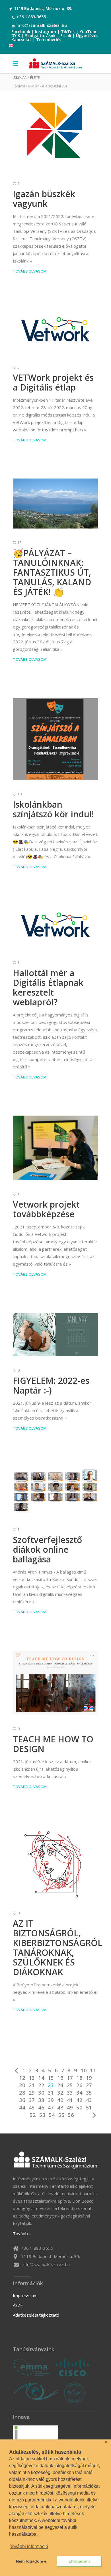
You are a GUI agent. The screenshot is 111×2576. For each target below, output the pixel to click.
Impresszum (25, 2295)
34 (79, 2093)
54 (52, 2115)
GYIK (16, 36)
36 (22, 2100)
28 (22, 2093)
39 (51, 2100)
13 (32, 2078)
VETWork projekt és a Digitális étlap (53, 382)
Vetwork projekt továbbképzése (46, 1209)
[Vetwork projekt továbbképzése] (55, 1148)
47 (51, 2107)
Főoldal (19, 86)
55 (61, 2115)
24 (60, 2085)
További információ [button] (29, 2546)
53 (42, 2115)
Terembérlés (49, 40)
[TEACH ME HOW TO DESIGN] (55, 1683)
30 (41, 2093)
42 (79, 2100)
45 (32, 2107)
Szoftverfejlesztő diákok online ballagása (47, 1549)
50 (79, 2107)
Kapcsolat (21, 40)
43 (89, 2100)
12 (22, 2078)
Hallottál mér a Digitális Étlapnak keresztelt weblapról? (48, 987)
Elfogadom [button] (79, 2561)
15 (51, 2078)
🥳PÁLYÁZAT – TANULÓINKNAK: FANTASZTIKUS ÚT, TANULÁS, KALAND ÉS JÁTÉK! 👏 (52, 572)
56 (71, 2115)
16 (60, 2078)
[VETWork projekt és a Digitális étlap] (55, 332)
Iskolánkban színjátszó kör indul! (53, 809)
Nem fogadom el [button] (32, 2561)
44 (22, 2107)
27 (89, 2085)
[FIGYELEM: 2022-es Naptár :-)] (55, 1335)
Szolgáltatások (40, 36)
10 (84, 2070)
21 (32, 2085)
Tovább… (22, 2233)
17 (70, 2078)
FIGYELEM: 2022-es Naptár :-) (51, 1385)
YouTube (89, 32)
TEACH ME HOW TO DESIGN (53, 1744)
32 (60, 2093)
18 (79, 2078)
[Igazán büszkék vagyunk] (55, 132)
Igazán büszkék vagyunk (44, 199)
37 (32, 2100)
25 (70, 2085)
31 (51, 2093)
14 (41, 2078)
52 (33, 2115)
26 (79, 2085)
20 (22, 2085)
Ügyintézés (87, 36)
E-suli (66, 36)
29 (32, 2093)
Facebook (21, 32)
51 (89, 2107)
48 (60, 2107)
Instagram (46, 32)
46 (41, 2107)
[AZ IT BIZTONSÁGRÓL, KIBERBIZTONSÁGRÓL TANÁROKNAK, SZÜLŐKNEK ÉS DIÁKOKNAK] (55, 1862)
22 (41, 2085)
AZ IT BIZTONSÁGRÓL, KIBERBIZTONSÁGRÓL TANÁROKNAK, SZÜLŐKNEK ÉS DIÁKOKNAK (57, 1948)
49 (70, 2107)
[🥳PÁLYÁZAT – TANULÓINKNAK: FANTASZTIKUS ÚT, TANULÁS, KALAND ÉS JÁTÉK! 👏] (55, 503)
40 (60, 2100)
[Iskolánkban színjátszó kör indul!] (55, 739)
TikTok (68, 32)
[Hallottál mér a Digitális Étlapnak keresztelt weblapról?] (55, 927)
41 (70, 2100)
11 (93, 2070)
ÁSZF (18, 2305)
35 (89, 2093)
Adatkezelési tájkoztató (36, 2315)
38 (41, 2100)
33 (70, 2093)
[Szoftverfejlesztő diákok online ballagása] (55, 1491)
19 (89, 2078)
